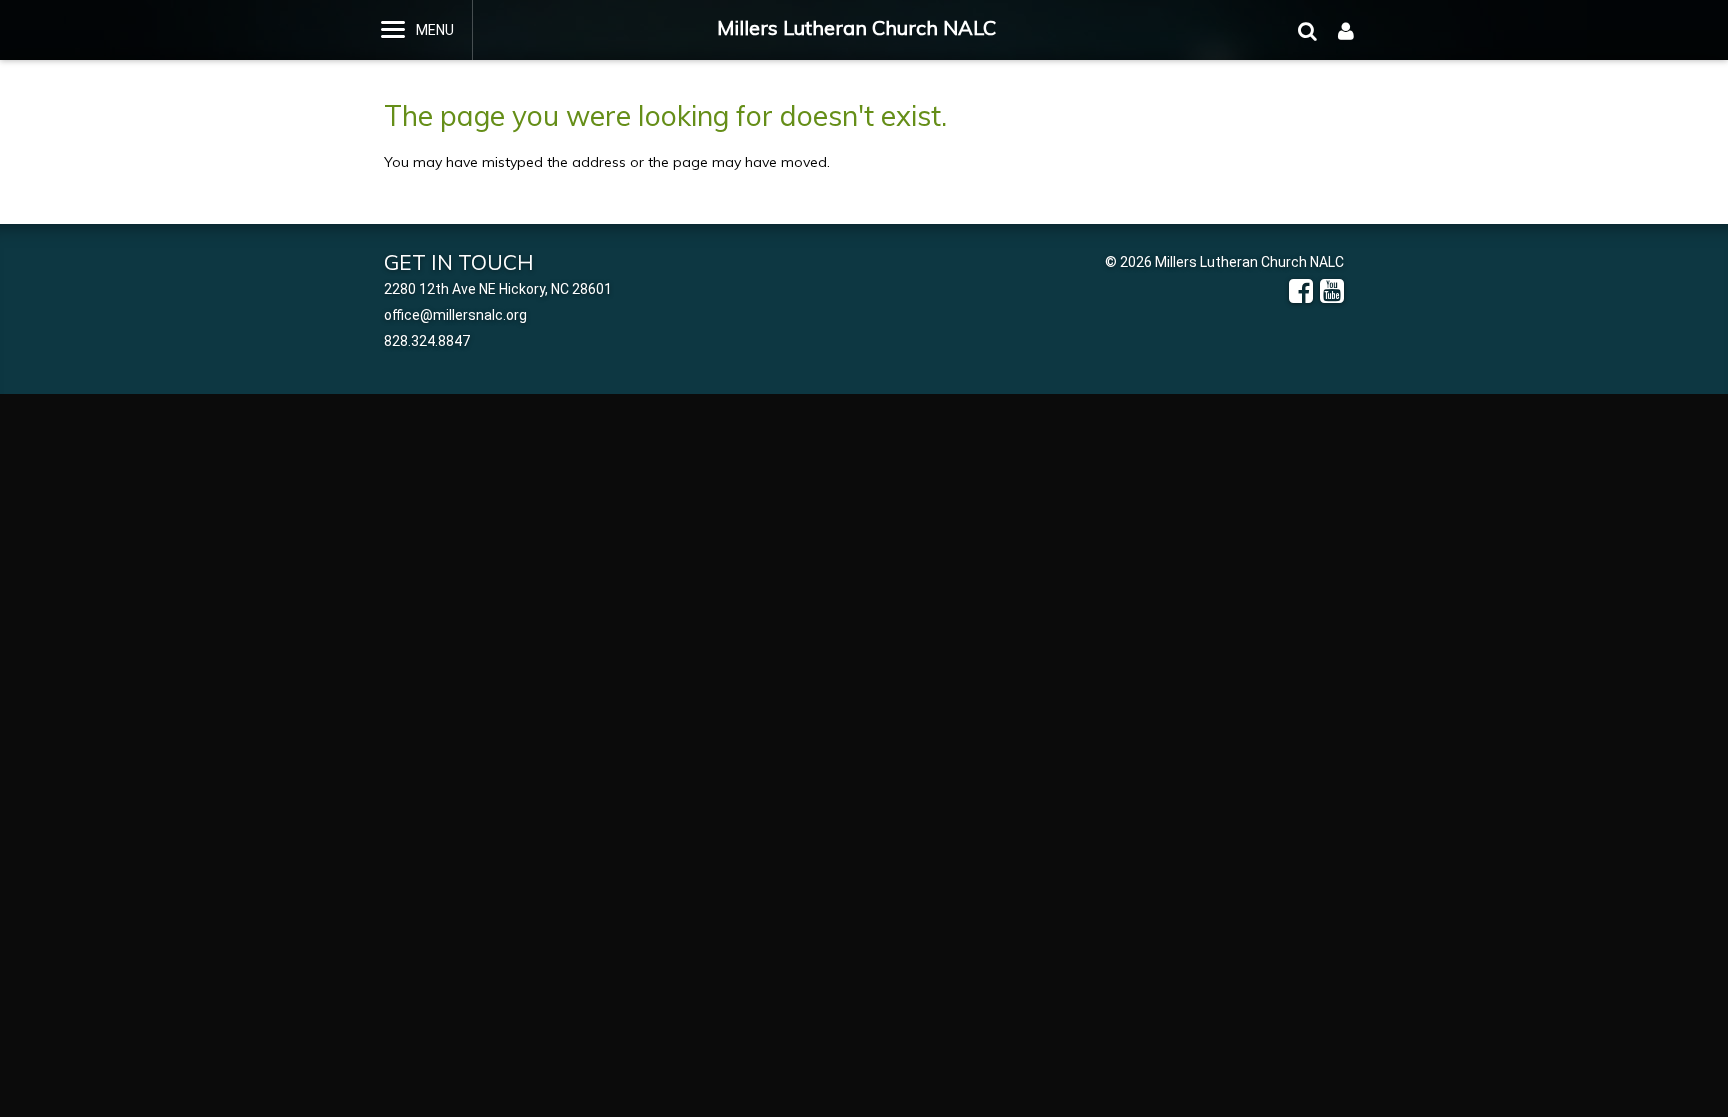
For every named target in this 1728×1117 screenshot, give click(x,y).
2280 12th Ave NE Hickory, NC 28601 (498, 289)
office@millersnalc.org (455, 315)
